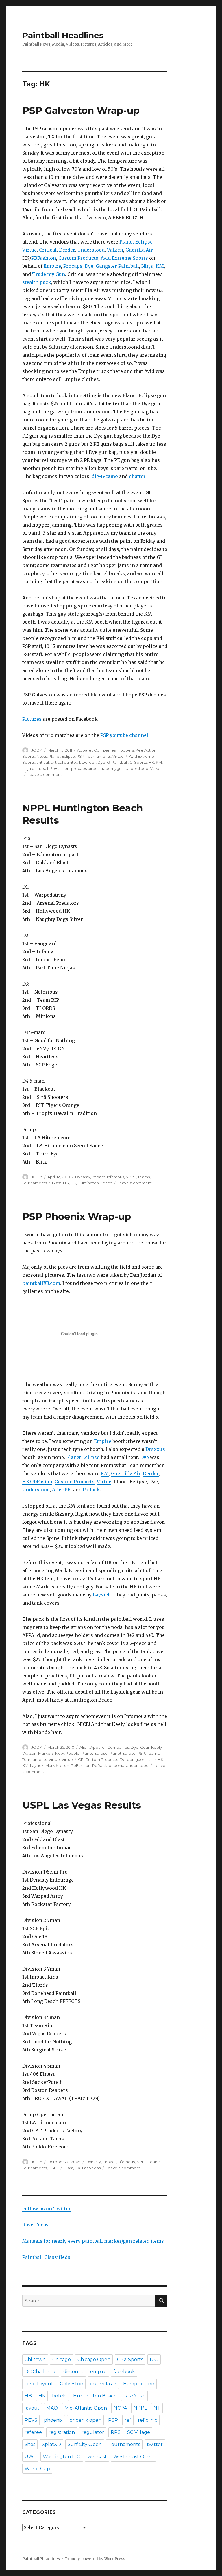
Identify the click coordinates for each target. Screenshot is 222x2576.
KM (160, 266)
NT (157, 2408)
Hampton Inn (139, 2384)
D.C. (154, 2360)
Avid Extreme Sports (124, 258)
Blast (57, 1183)
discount (73, 2372)
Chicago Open (94, 2360)
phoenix (116, 1765)
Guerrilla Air (126, 1473)
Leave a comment (45, 774)
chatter (137, 476)
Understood (91, 250)
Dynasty (83, 1177)
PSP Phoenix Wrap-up (77, 1216)
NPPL (131, 1177)
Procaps (73, 266)
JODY (37, 750)
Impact (99, 1177)
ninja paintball (35, 768)
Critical (48, 250)
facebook (124, 2372)
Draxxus (155, 1449)
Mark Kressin (57, 1765)
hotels (59, 2396)
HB (66, 1183)
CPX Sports (130, 2360)
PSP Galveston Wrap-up (81, 110)
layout (32, 2408)
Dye (89, 266)
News (42, 756)
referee (33, 2432)
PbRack (91, 1490)
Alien (84, 1747)
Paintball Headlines (63, 35)
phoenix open (85, 2420)
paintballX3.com (41, 1283)
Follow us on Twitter (47, 2209)
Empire (52, 266)
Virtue (29, 250)
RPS (116, 2432)
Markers (46, 1753)
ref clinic (148, 2420)
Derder (67, 250)
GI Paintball (117, 762)
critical (43, 762)
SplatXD (51, 2444)
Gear (145, 1747)
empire (98, 2372)
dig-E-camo (104, 476)
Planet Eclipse (136, 242)
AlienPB (61, 1490)
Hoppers (126, 750)
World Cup (37, 2469)
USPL (54, 2168)
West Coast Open (133, 2457)
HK (151, 762)
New (60, 1753)
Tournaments (98, 756)
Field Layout (39, 2384)
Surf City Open (85, 2444)
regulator (93, 2432)
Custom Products (78, 258)
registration (62, 2432)
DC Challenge (41, 2372)
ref (128, 2420)
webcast (97, 2457)
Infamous (115, 1177)
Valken (115, 250)
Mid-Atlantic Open (86, 2408)
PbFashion (60, 768)
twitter (155, 2444)
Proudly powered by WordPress (95, 2559)
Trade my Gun (49, 274)
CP (81, 1759)
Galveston (72, 2384)
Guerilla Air (139, 250)
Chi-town (35, 2360)
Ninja (147, 266)
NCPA (120, 2408)
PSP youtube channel (124, 735)
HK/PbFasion (37, 1482)
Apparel (85, 750)
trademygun (112, 768)
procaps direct (85, 768)
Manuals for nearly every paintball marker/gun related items (93, 2241)
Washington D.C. (62, 2457)
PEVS (31, 2420)
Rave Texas (35, 2225)
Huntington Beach (95, 1183)
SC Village (139, 2432)
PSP (81, 756)
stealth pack (37, 282)
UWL (30, 2457)
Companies (105, 750)
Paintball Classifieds (46, 2257)
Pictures (32, 719)
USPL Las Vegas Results (82, 1805)
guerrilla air (146, 1759)
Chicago (62, 2360)
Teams (144, 1177)
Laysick (102, 1595)
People (73, 1753)
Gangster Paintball (117, 266)
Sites (30, 2444)
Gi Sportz (138, 762)
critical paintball (65, 762)
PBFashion (44, 258)
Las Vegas (91, 2168)
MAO (52, 2408)
